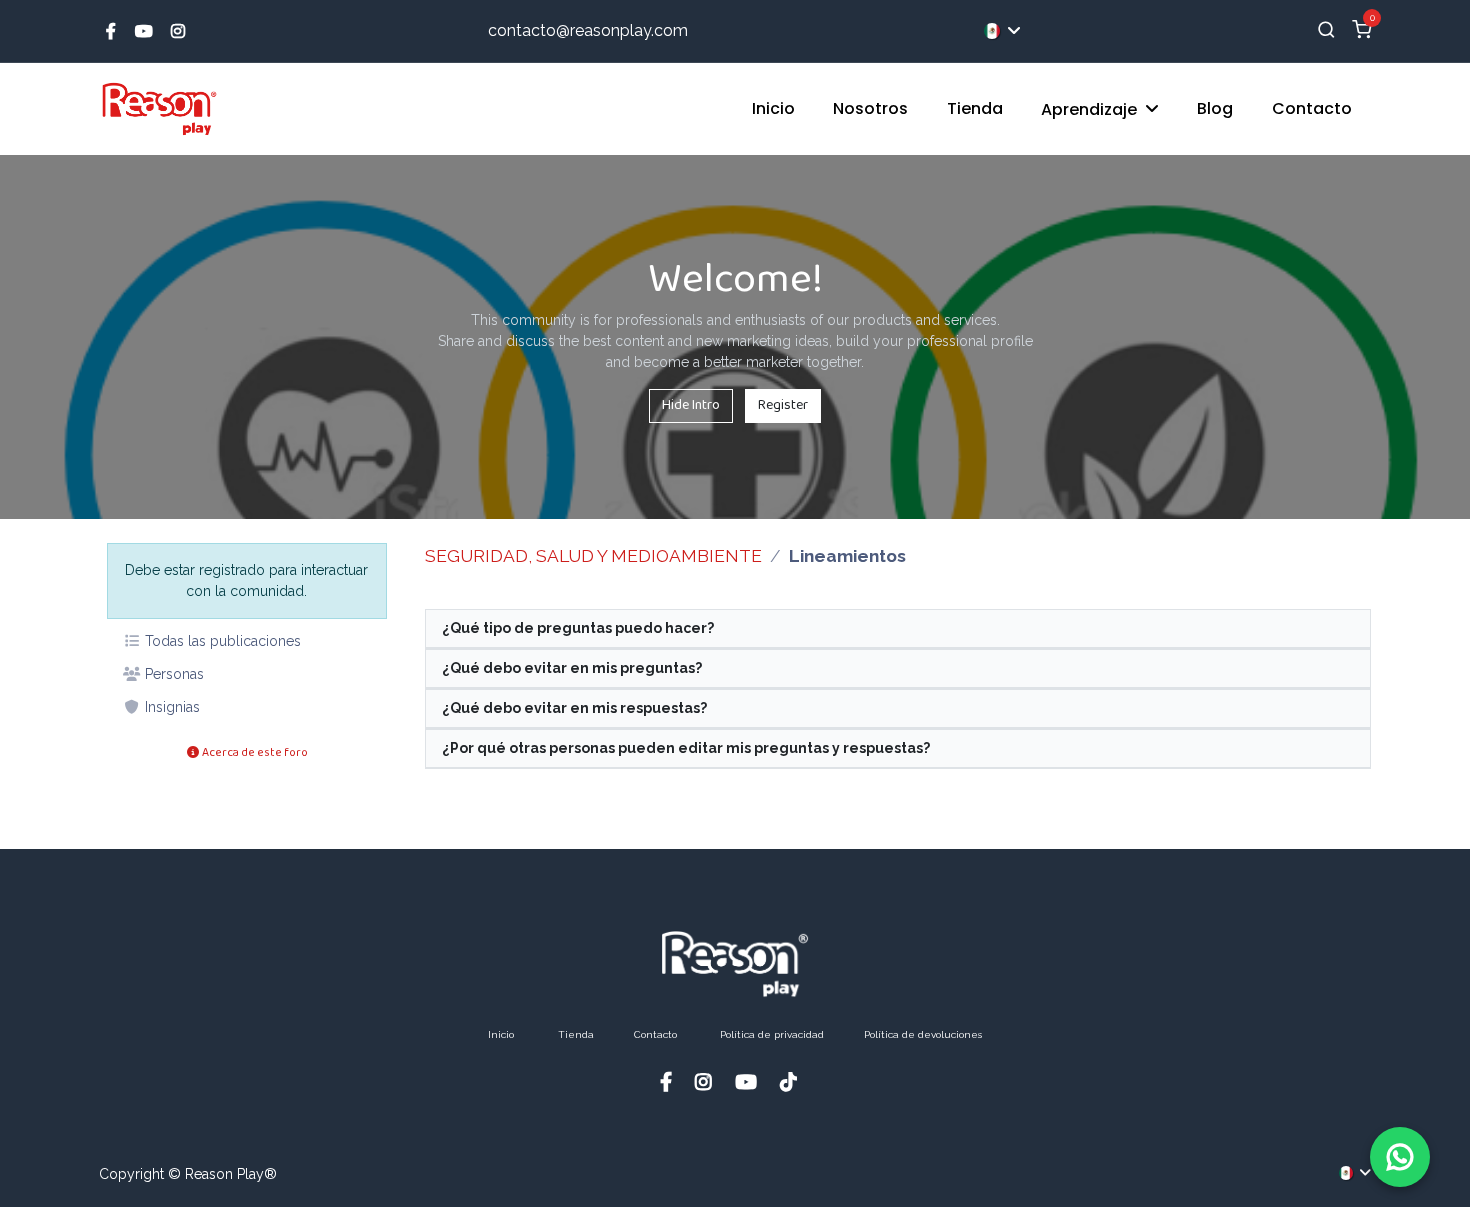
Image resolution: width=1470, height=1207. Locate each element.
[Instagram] (178, 31)
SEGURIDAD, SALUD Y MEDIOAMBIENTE (593, 556)
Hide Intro (691, 405)
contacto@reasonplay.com (588, 30)
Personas (172, 674)
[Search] (1326, 31)
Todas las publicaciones (221, 641)
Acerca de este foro (254, 752)
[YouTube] (144, 31)
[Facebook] (111, 31)
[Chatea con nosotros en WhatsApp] (1400, 1157)
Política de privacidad (772, 1034)
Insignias (170, 707)
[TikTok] (795, 1081)
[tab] (898, 629)
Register (783, 405)
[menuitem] (773, 109)
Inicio (501, 1034)
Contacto (655, 1034)
